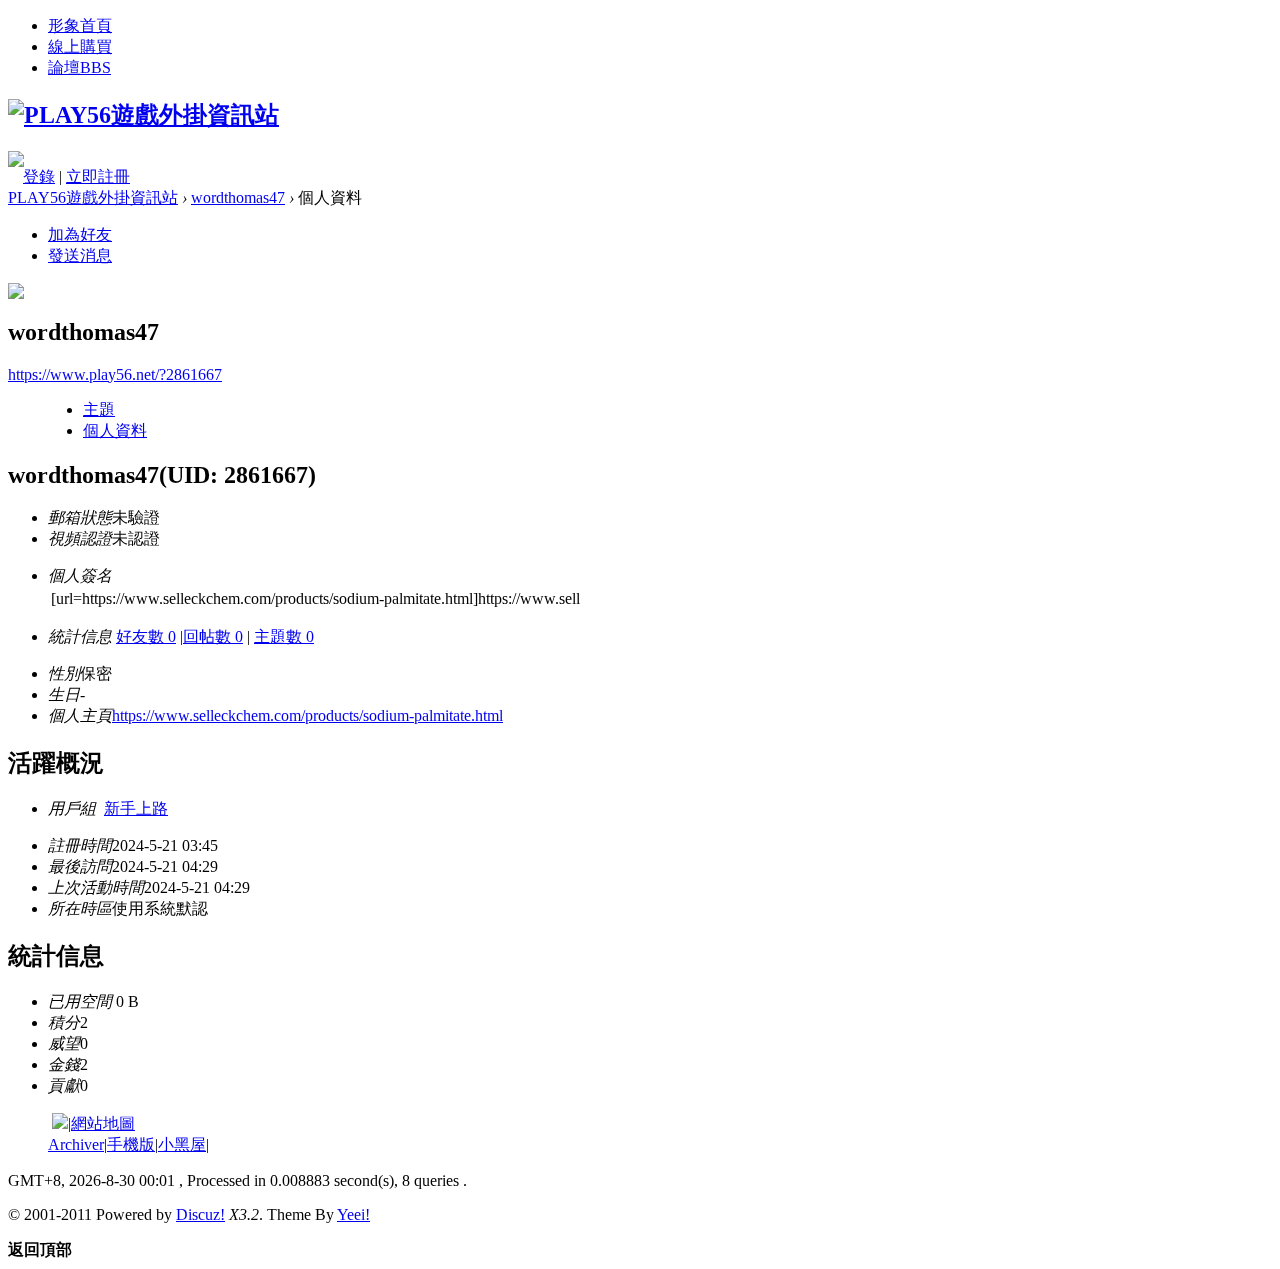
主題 (99, 409)
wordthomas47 (238, 197)
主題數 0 (284, 636)
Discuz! (200, 1214)
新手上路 (136, 808)
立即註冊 (98, 176)
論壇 (79, 67)
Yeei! (353, 1214)
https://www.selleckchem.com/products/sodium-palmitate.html (307, 715)
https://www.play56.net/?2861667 (115, 374)
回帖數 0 (213, 636)
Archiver (76, 1144)
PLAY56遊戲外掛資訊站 (93, 197)
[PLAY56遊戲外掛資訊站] (143, 115)
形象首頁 (80, 25)
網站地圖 (103, 1123)
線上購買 (80, 46)
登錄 (39, 176)
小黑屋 (182, 1144)
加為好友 (80, 234)
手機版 (131, 1144)
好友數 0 (146, 636)
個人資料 (115, 430)
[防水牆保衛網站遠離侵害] (60, 1123)
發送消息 (80, 255)
